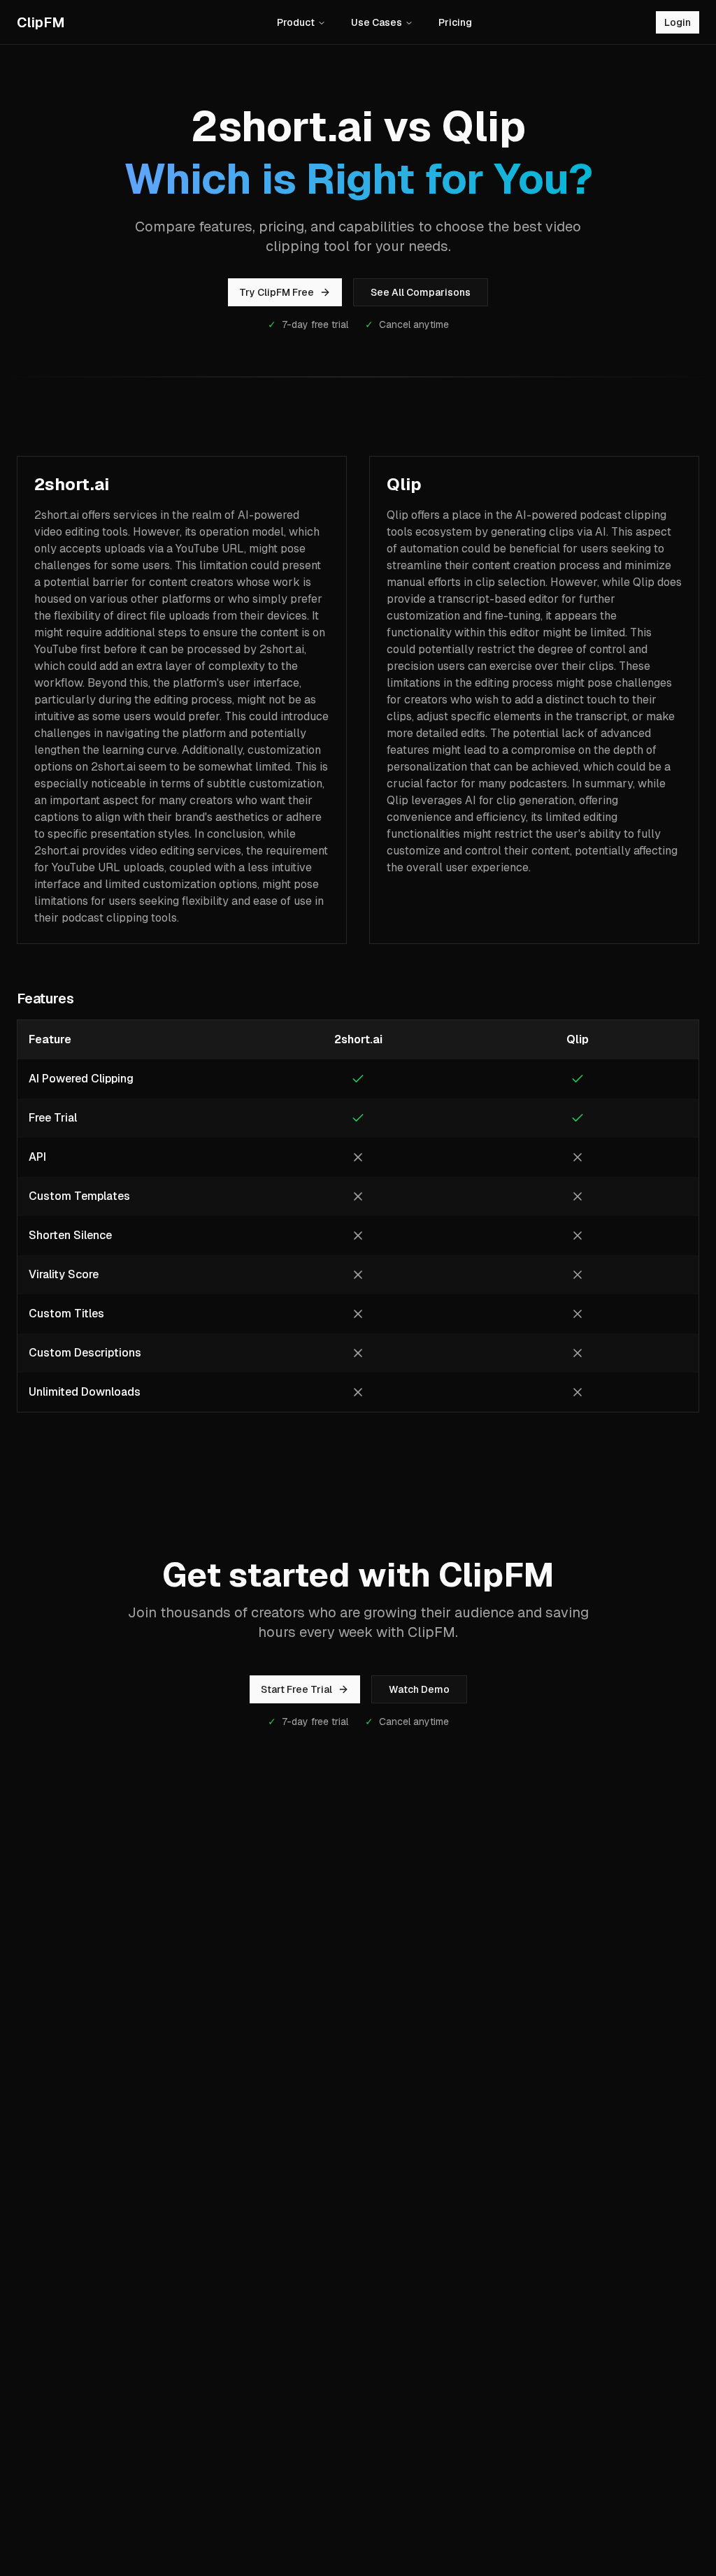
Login (678, 22)
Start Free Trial (296, 1689)
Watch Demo (419, 1689)
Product (296, 22)
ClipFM (41, 22)
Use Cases (377, 22)
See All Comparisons (421, 292)
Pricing (455, 22)
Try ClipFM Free (277, 292)
